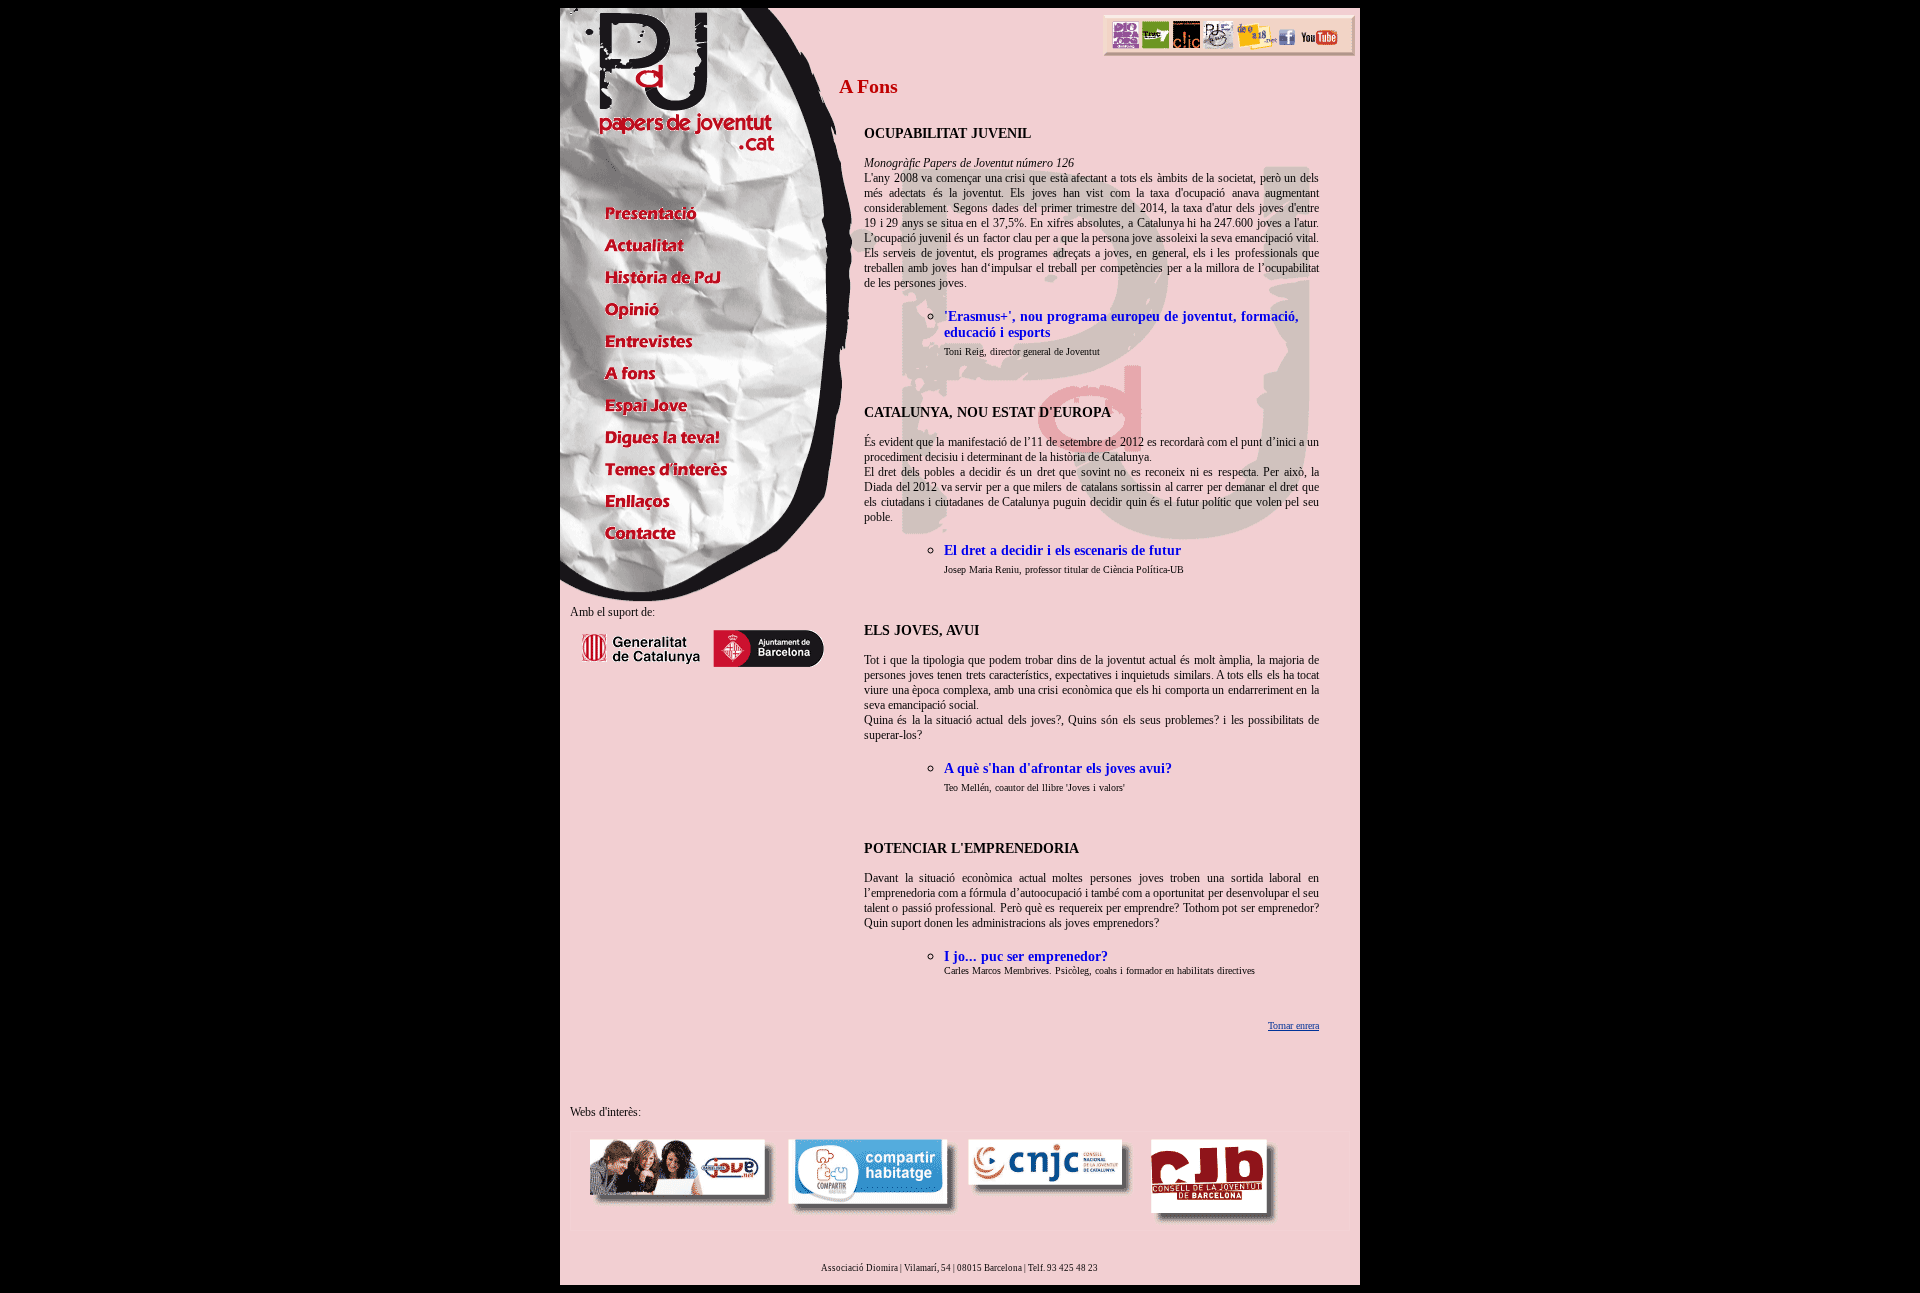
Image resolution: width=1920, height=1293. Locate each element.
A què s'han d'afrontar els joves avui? (1058, 768)
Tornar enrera (1293, 1025)
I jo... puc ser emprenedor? (1026, 956)
